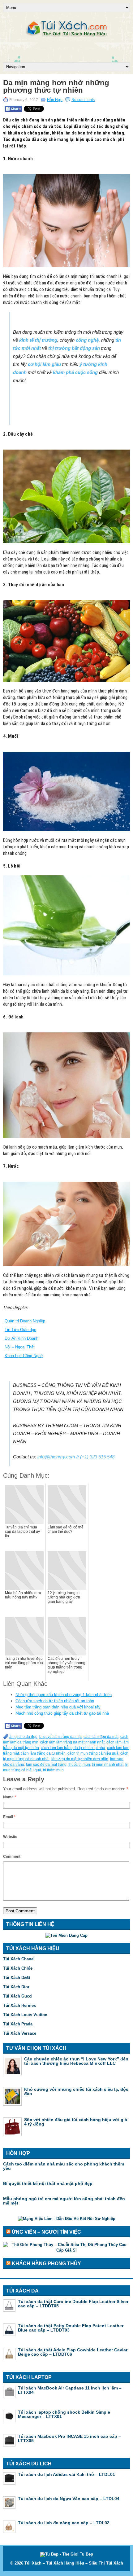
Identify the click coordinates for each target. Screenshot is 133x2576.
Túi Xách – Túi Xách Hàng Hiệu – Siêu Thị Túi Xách (74, 2563)
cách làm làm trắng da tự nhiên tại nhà (73, 1748)
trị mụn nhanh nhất (108, 1765)
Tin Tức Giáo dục (20, 1330)
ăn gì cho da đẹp (23, 1737)
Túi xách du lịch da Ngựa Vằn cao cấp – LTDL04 (69, 2499)
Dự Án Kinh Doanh (21, 1338)
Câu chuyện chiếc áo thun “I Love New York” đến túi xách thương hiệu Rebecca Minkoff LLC (76, 2061)
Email (9, 1817)
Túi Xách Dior (16, 1987)
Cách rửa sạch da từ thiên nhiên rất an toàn (55, 1701)
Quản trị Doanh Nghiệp (25, 1321)
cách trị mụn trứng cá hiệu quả (93, 1753)
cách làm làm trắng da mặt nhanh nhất (72, 1742)
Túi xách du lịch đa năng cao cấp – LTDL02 (64, 2523)
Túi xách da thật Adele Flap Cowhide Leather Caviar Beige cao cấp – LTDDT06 (73, 2352)
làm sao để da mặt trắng (46, 1765)
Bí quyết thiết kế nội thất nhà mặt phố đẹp (48, 2183)
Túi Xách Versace (20, 2033)
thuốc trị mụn (79, 1765)
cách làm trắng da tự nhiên (43, 1753)
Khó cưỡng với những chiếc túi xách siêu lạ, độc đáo (76, 2091)
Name (10, 1797)
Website (10, 1837)
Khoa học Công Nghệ (24, 1356)
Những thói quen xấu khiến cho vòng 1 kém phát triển (64, 1695)
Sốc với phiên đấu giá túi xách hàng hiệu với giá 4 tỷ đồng (76, 2122)
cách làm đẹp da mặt (101, 1737)
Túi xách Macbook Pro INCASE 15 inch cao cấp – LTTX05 (69, 2438)
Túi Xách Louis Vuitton (25, 2015)
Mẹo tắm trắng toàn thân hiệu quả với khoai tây (58, 1707)
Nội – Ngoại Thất (20, 1347)
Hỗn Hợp (55, 100)
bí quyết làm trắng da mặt (60, 1737)
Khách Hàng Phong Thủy (46, 2264)
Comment (12, 1857)
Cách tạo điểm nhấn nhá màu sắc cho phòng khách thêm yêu (64, 2166)
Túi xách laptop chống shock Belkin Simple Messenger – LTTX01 (64, 2414)
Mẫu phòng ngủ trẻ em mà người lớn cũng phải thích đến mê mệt (64, 2201)
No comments (83, 100)
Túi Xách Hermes (19, 2005)
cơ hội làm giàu (44, 364)
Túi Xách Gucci (18, 1996)
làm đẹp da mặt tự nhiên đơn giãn (80, 1759)
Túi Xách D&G (17, 1978)
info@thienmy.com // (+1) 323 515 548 (76, 1457)
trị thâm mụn (53, 1770)
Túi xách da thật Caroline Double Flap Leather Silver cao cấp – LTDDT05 (73, 2304)
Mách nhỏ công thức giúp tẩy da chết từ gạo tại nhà (62, 1713)
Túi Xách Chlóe (18, 1968)
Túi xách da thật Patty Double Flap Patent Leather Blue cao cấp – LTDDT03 (71, 2328)
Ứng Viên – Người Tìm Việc (46, 2232)
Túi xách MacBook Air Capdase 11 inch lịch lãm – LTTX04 (70, 2390)
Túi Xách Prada (18, 2024)
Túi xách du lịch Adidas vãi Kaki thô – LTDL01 (66, 2474)
